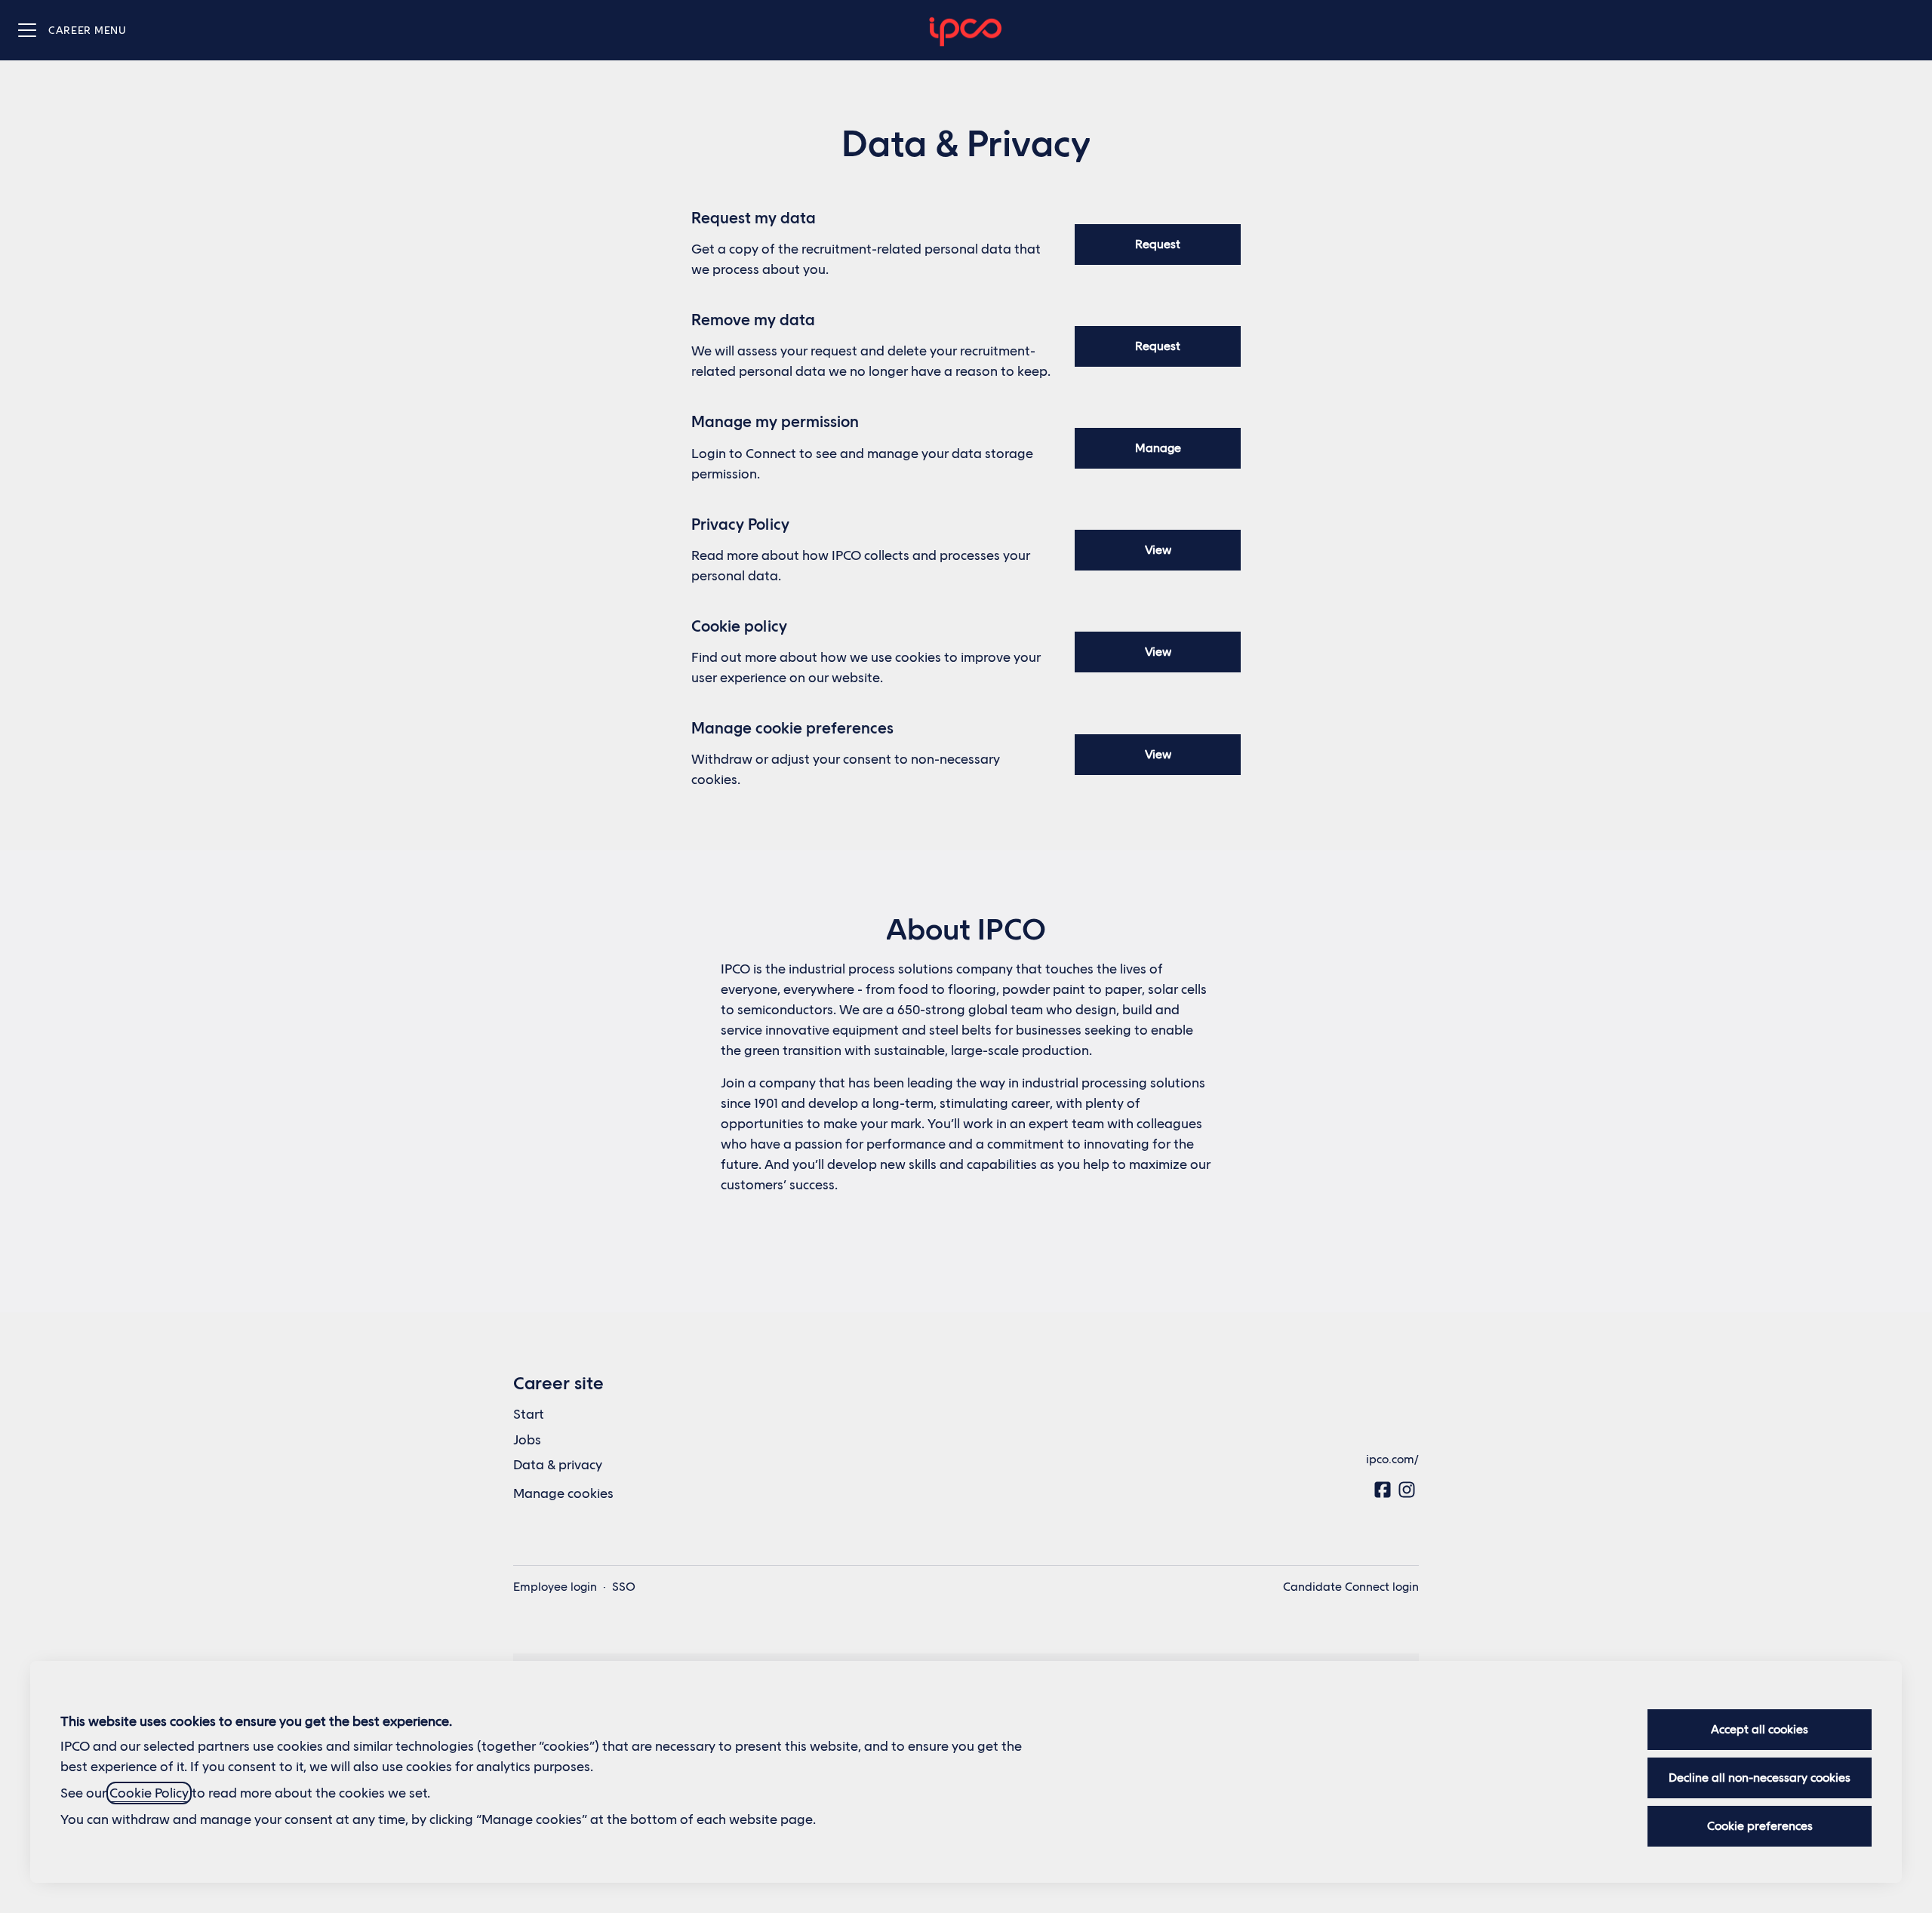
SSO (624, 1587)
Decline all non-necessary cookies (1760, 1778)
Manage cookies (563, 1493)
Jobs (527, 1440)
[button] (1158, 755)
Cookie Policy (149, 1793)
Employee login (555, 1587)
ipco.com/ (1392, 1459)
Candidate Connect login (1351, 1587)
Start (529, 1414)
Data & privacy (558, 1465)
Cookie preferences (1760, 1826)
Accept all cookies (1760, 1729)
